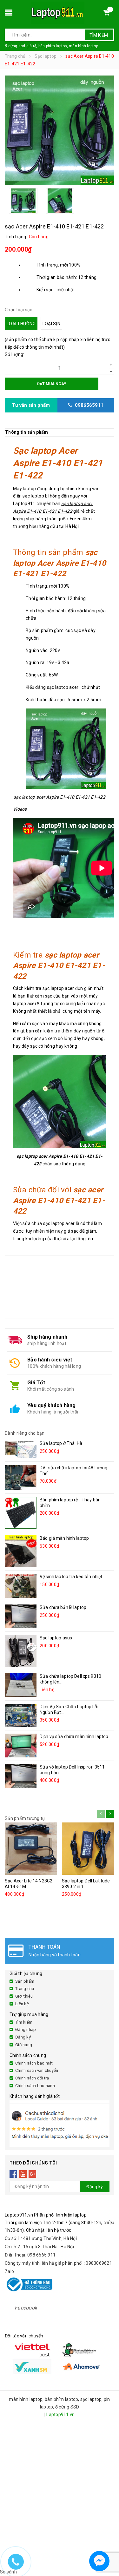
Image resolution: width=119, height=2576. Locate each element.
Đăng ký (23, 2037)
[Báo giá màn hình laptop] (21, 1551)
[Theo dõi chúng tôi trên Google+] (33, 2174)
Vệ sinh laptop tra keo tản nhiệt (71, 1577)
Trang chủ (25, 1989)
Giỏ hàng (24, 2045)
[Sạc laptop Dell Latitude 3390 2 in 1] (88, 1849)
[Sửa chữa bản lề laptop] (21, 1616)
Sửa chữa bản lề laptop (63, 1607)
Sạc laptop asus (56, 1638)
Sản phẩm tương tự (25, 1818)
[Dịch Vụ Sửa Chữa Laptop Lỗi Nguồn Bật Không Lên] (21, 1715)
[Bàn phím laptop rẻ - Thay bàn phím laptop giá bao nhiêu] (21, 1513)
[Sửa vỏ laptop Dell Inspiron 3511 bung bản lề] (21, 1776)
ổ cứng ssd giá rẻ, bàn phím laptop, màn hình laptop (51, 46)
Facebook (26, 2308)
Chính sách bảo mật (34, 2063)
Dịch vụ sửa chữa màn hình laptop (74, 1736)
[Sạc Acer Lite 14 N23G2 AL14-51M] (31, 1849)
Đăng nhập (26, 2029)
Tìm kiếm (99, 35)
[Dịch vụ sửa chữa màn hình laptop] (21, 1746)
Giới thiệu (24, 1996)
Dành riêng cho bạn (25, 1433)
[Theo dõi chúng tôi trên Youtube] (23, 2174)
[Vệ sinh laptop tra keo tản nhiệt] (21, 1586)
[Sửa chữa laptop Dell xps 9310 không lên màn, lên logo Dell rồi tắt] (21, 1685)
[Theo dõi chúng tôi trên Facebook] (13, 2174)
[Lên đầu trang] (108, 2544)
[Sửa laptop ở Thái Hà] (21, 1449)
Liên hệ (22, 2004)
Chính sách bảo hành (35, 2086)
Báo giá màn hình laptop (64, 1538)
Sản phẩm (25, 1981)
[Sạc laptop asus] (21, 1651)
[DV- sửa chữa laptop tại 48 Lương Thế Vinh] (21, 1477)
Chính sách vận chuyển (37, 2070)
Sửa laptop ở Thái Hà (61, 1443)
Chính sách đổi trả (32, 2078)
